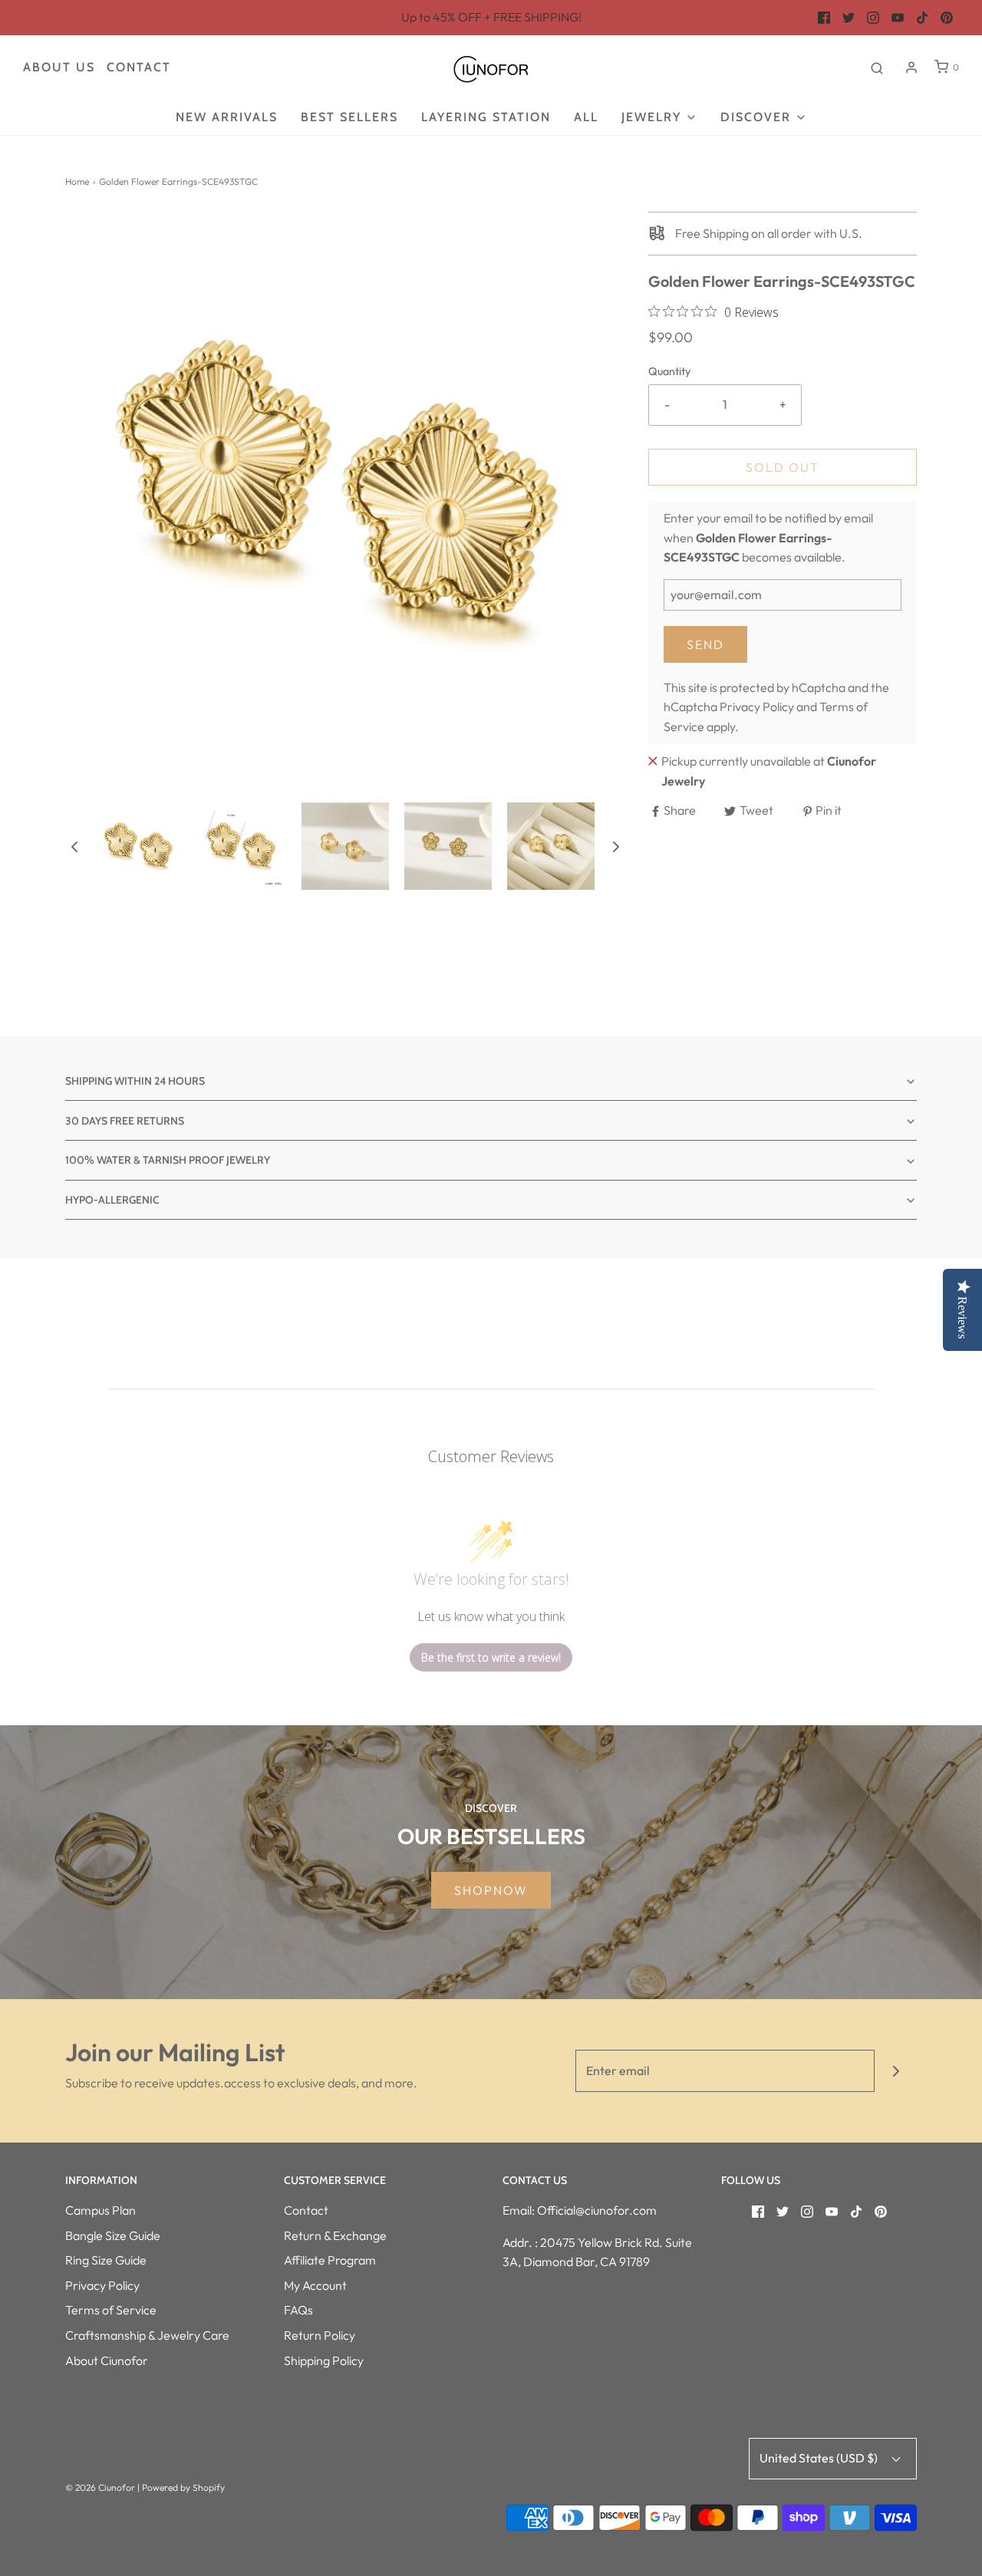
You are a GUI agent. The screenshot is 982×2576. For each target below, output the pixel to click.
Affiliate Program (330, 2260)
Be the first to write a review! (491, 1657)
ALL (586, 117)
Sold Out (783, 467)
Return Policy (320, 2335)
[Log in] (911, 68)
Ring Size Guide (106, 2260)
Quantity (669, 371)
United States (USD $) (820, 2458)
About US (59, 67)
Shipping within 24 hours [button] (135, 1081)
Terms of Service (111, 2310)
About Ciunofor (107, 2360)
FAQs (298, 2310)
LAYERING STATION (486, 117)
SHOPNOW (491, 1890)
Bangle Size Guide (113, 2235)
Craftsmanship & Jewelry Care (147, 2335)
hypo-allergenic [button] (112, 1200)
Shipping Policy (324, 2360)
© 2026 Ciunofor (100, 2487)
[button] (74, 846)
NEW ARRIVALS (227, 117)
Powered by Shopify (183, 2487)
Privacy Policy (757, 707)
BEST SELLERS (349, 117)
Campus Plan (101, 2210)
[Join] (896, 2071)
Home (77, 181)
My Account (315, 2285)
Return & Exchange (335, 2235)
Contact (139, 67)
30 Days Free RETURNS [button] (125, 1121)
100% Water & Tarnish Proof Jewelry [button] (168, 1160)
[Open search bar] (877, 68)
